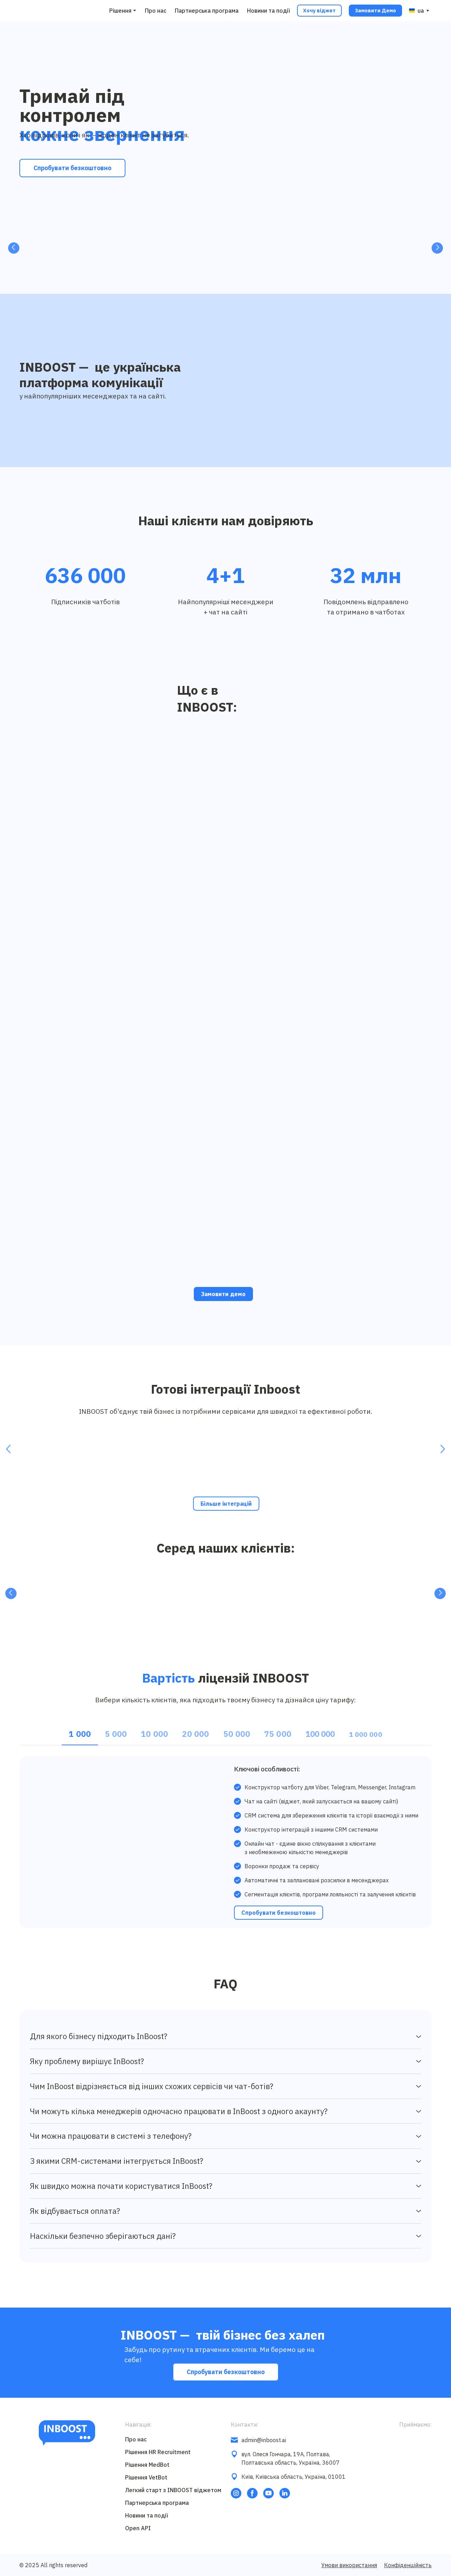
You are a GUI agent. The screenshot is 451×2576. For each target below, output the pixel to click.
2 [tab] (189, 266)
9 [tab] (262, 266)
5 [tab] (220, 266)
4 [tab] (210, 266)
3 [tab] (199, 266)
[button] (319, 11)
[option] (416, 11)
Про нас (156, 11)
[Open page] (44, 1456)
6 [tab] (231, 266)
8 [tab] (252, 266)
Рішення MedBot (147, 2465)
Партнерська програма (207, 11)
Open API (138, 2528)
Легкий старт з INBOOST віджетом (173, 2490)
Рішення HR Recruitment (158, 2452)
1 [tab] (178, 266)
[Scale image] (45, 246)
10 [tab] (273, 266)
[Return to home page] (35, 11)
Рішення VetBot (146, 2478)
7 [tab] (241, 266)
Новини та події (268, 11)
